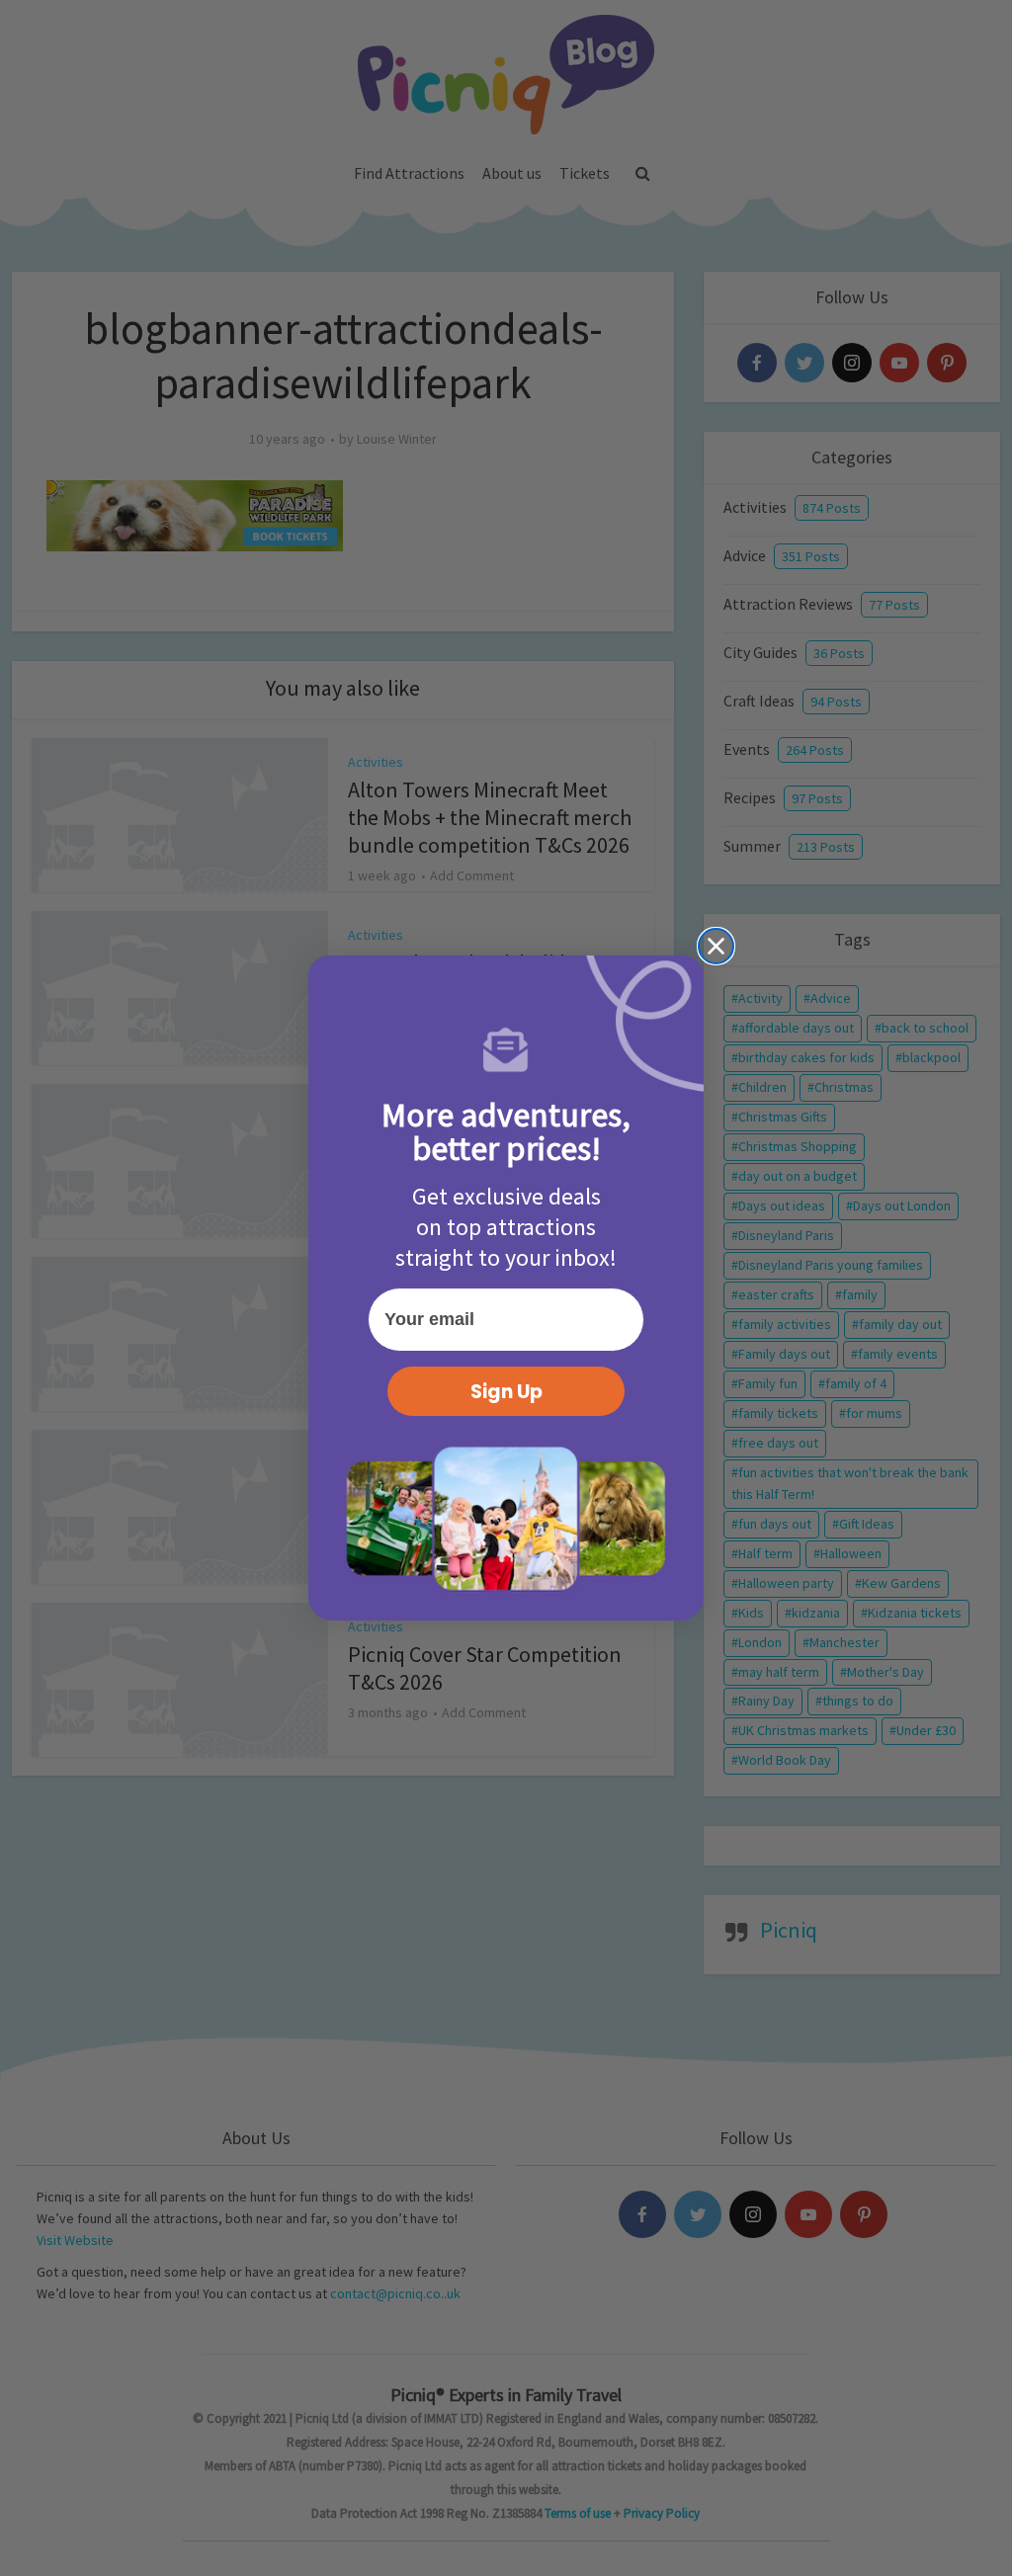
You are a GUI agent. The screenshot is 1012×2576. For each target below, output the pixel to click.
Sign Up (506, 1392)
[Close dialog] (716, 946)
